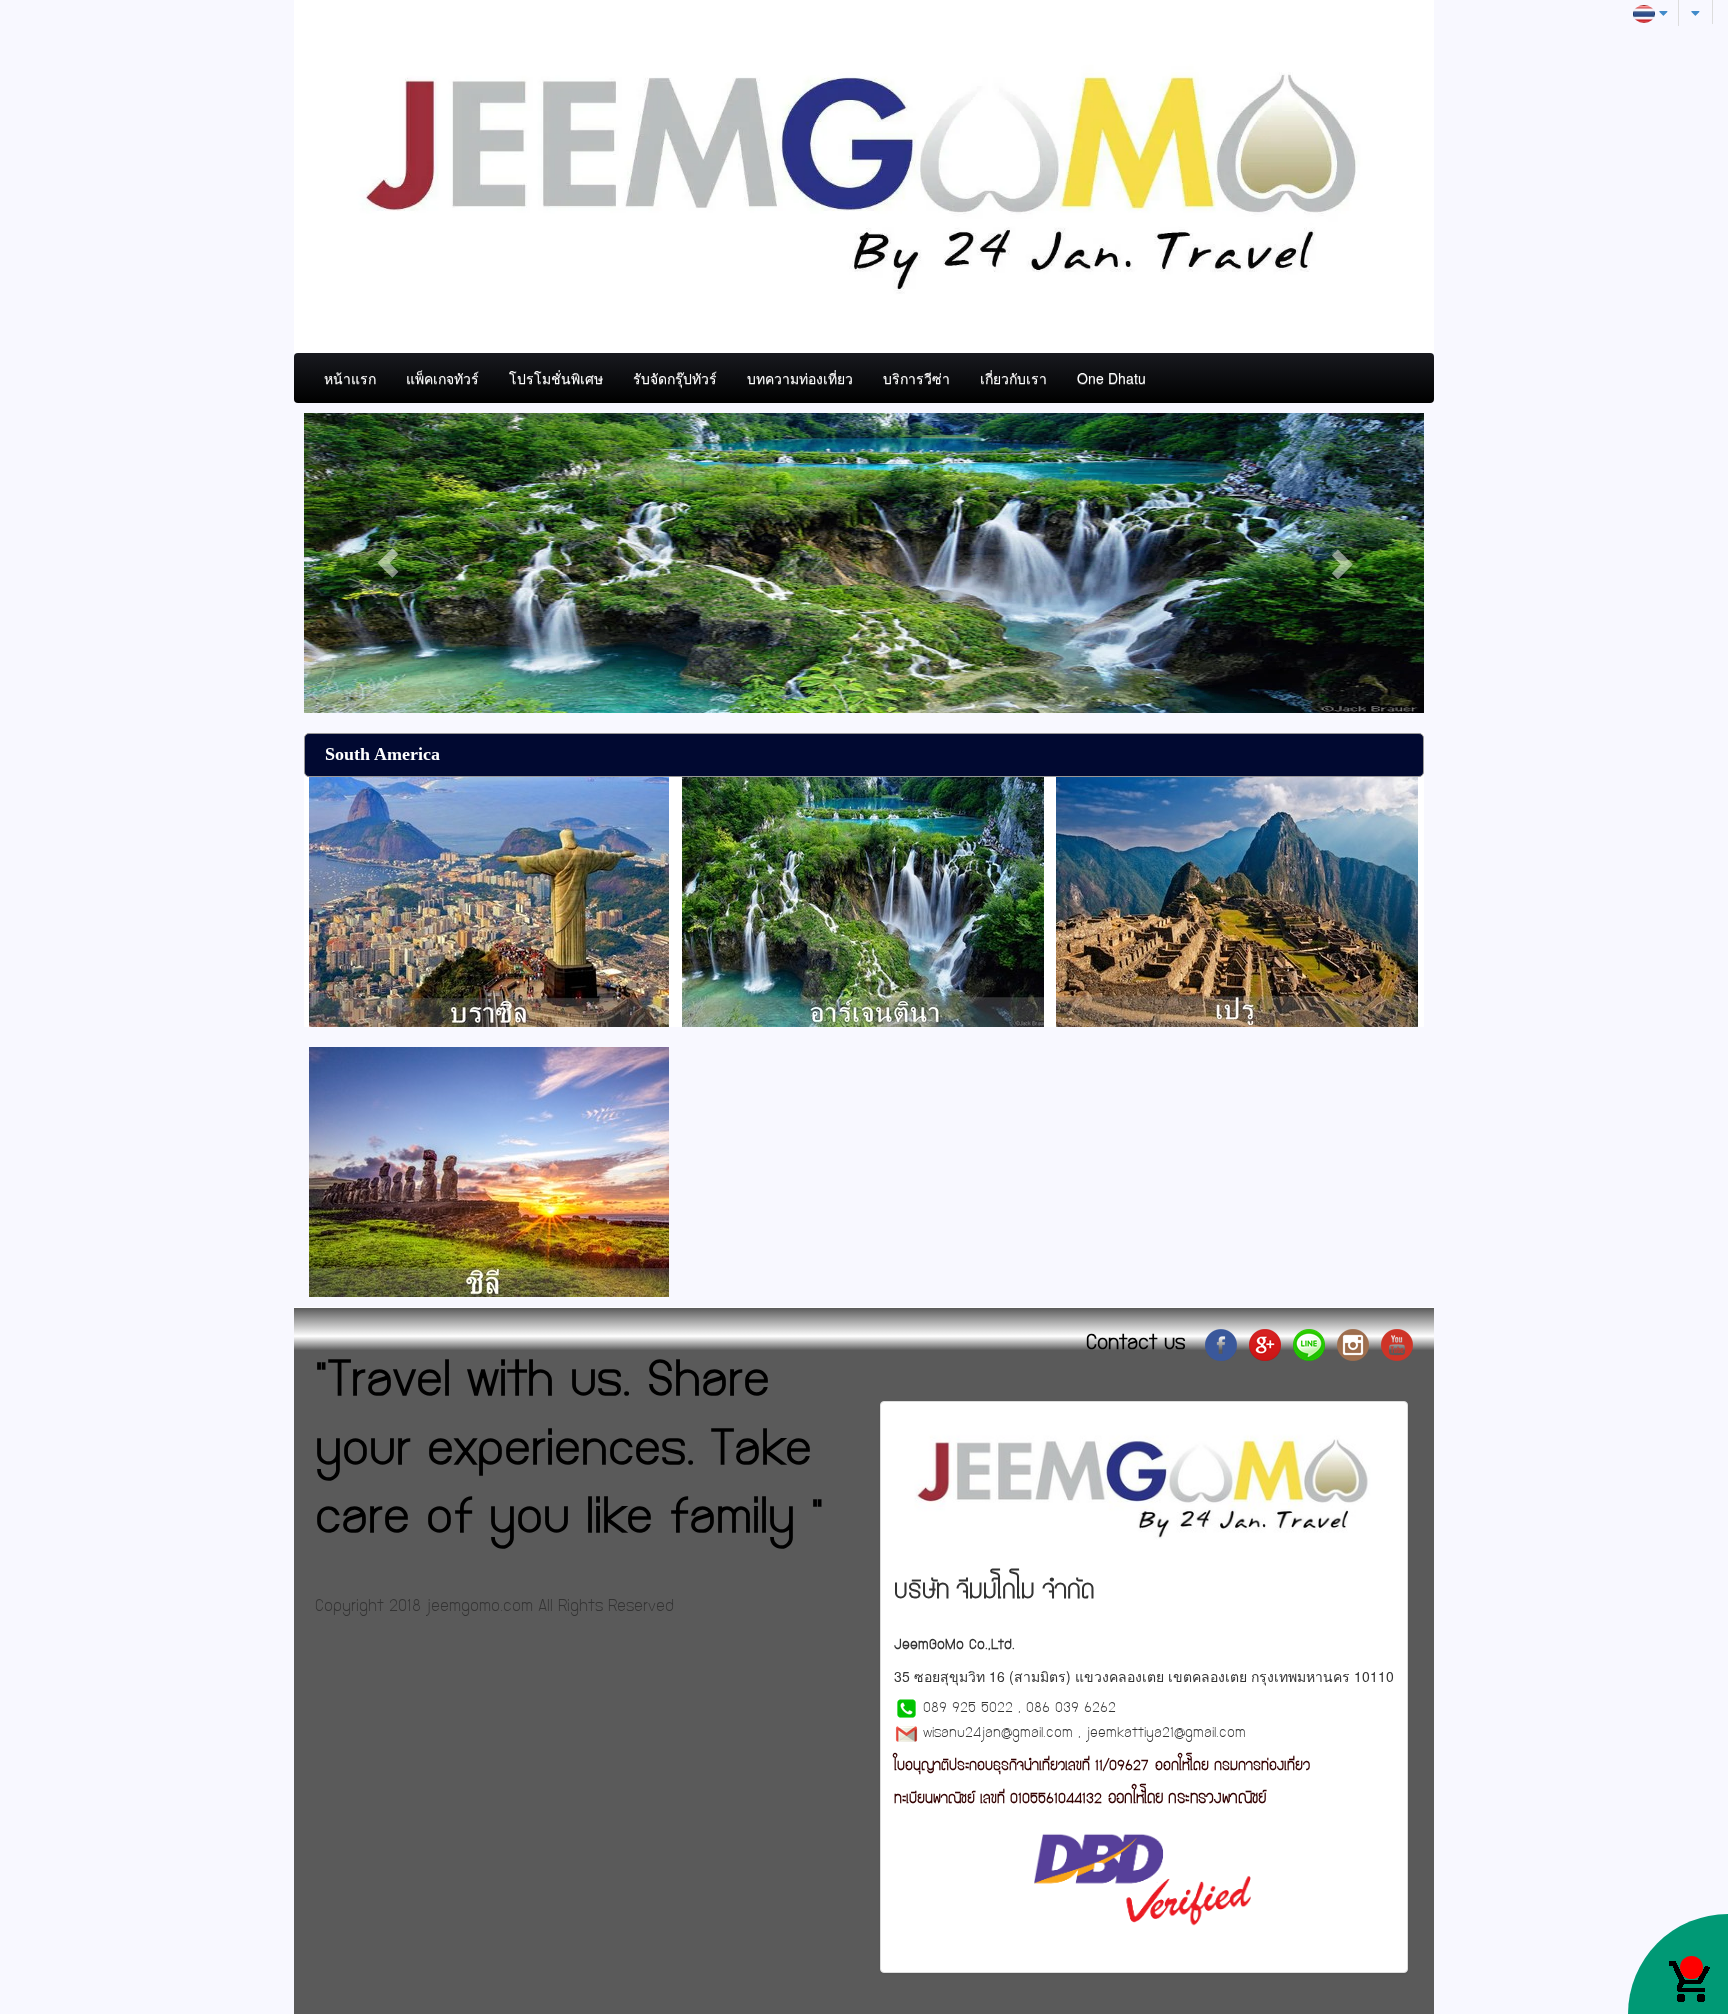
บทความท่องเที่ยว (800, 378)
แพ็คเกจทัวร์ (442, 378)
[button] (388, 563)
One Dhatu (1111, 378)
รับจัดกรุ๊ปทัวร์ (675, 378)
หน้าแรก (350, 378)
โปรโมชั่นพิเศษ (556, 378)
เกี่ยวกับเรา (1013, 378)
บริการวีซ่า (916, 378)
